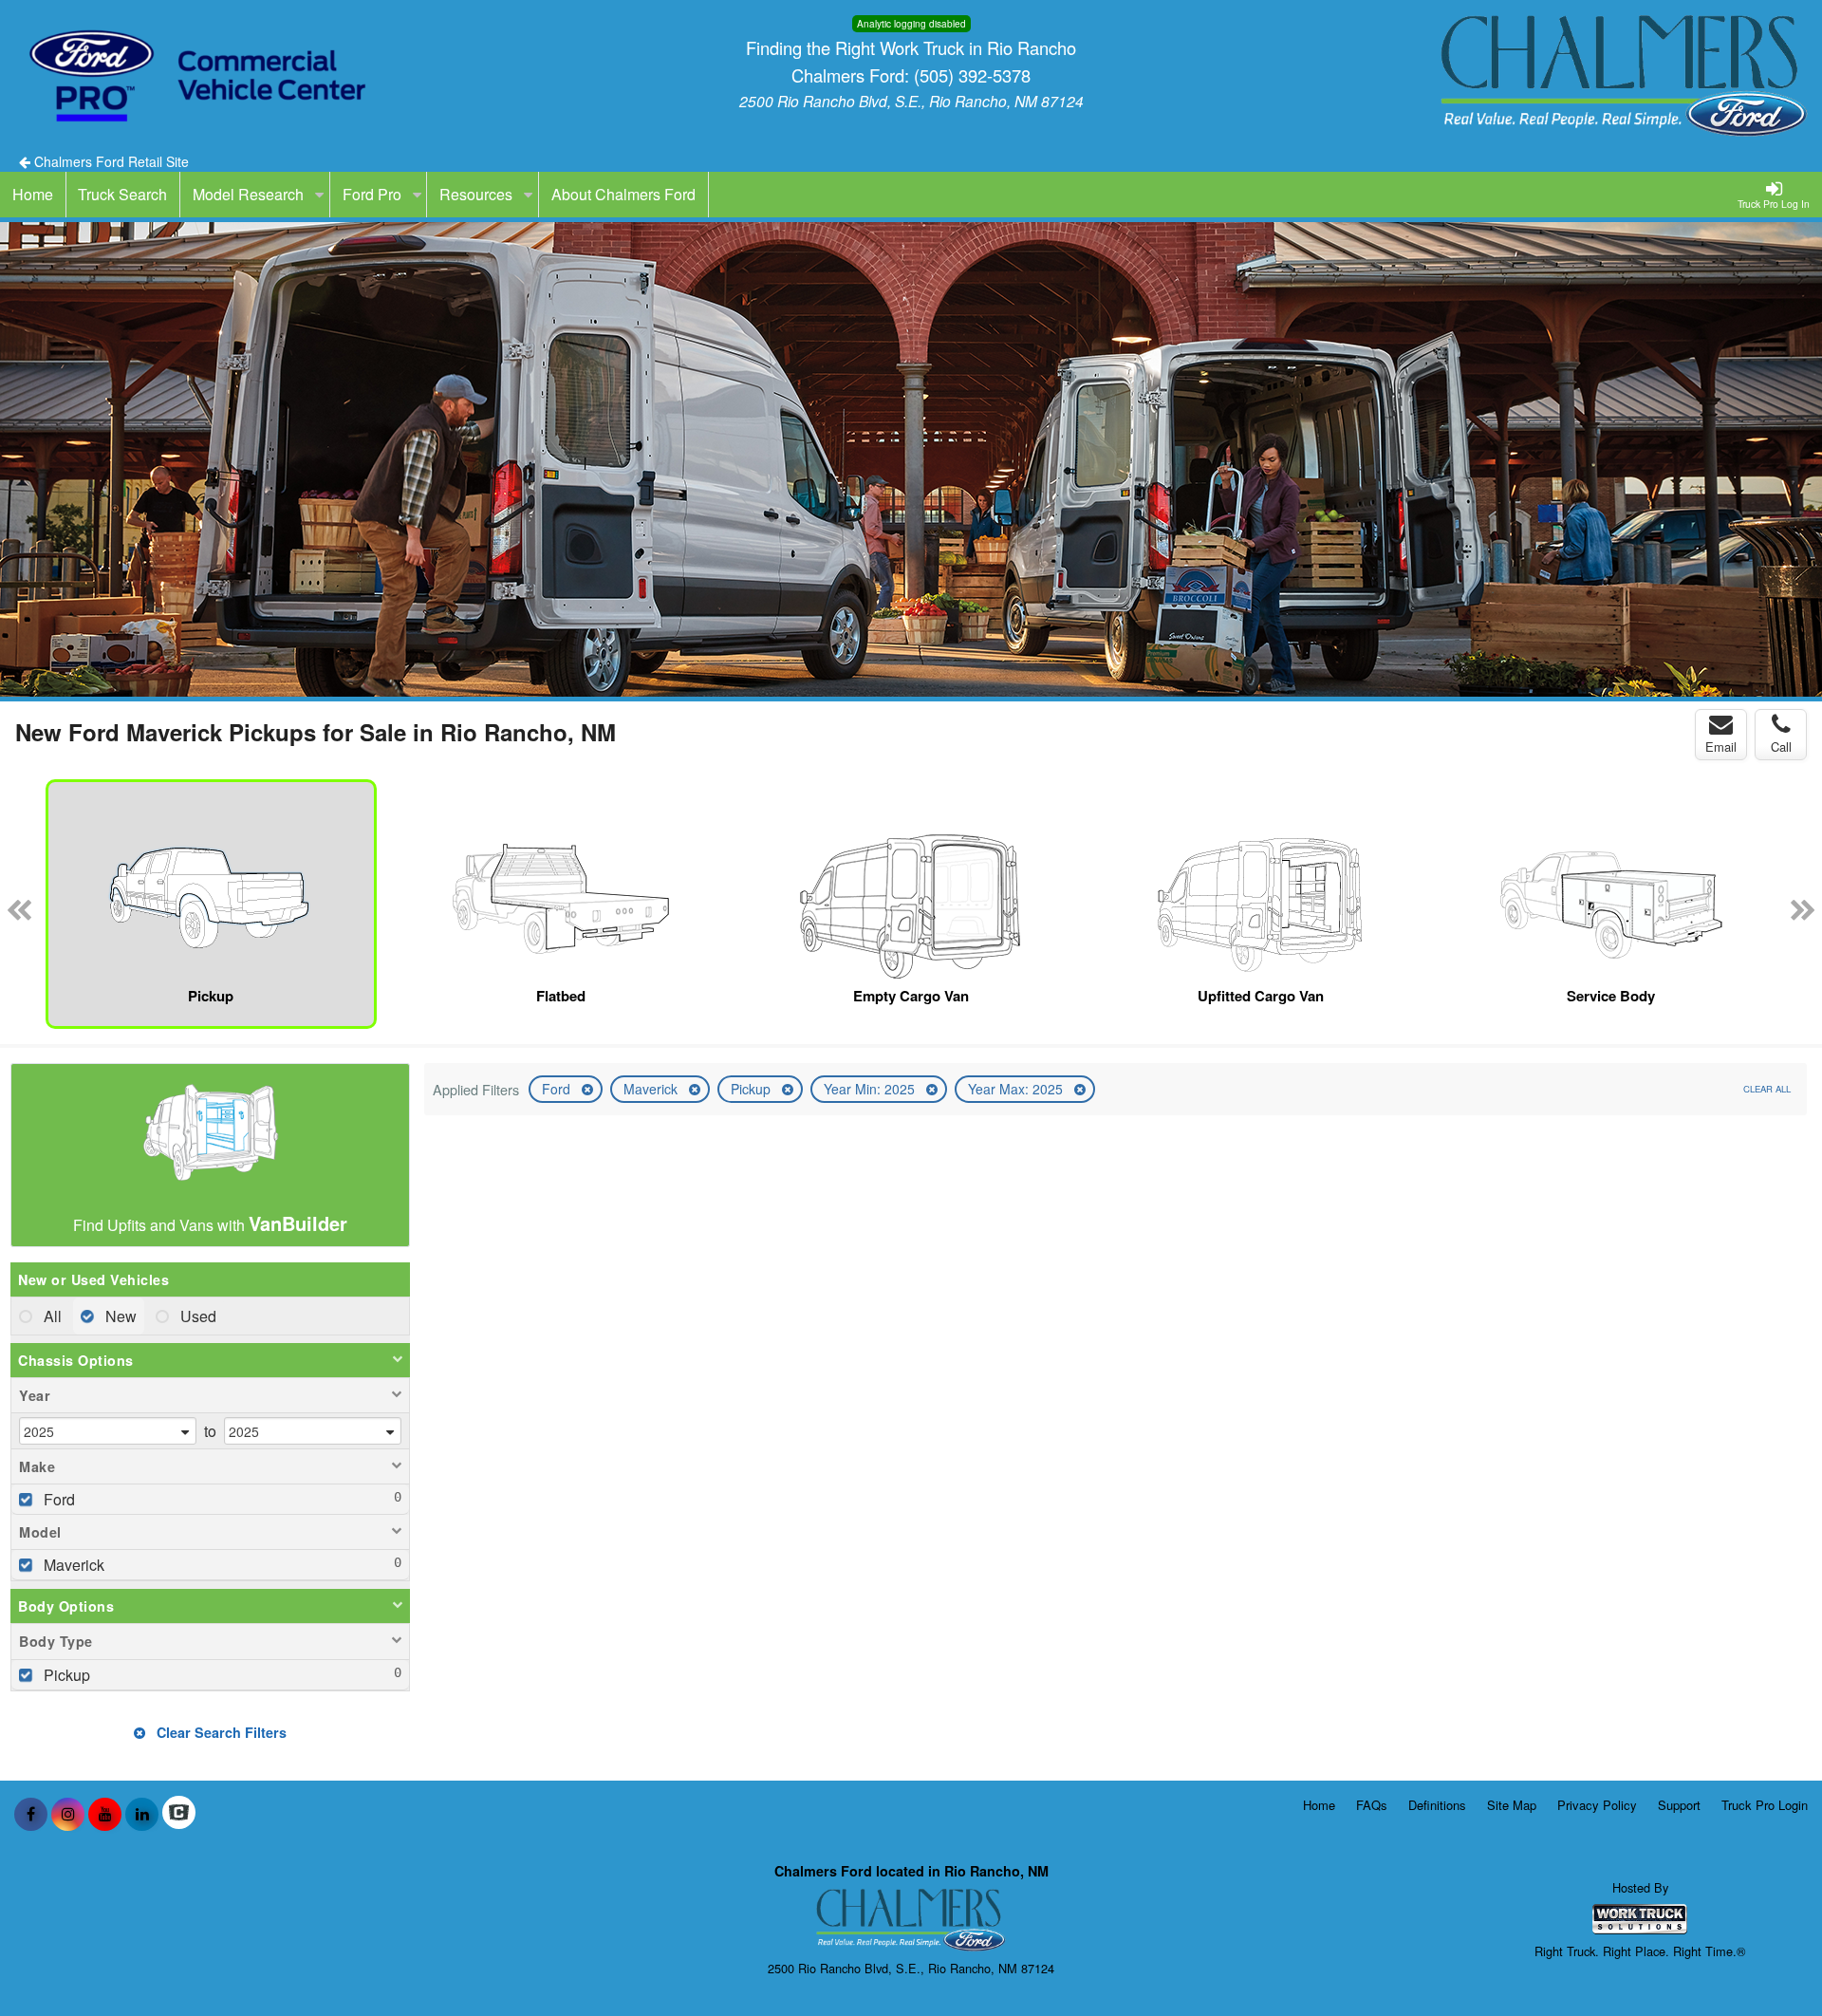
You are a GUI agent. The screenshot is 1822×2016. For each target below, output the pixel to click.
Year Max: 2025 (1017, 1089)
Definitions (1437, 1805)
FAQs (1372, 1805)
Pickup (753, 1089)
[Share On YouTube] (105, 1814)
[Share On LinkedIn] (142, 1814)
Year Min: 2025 (871, 1089)
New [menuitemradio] (119, 1316)
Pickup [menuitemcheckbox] (65, 1675)
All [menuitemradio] (51, 1316)
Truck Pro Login (1765, 1805)
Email (1721, 747)
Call (1781, 747)
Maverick (652, 1089)
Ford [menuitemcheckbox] (57, 1499)
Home (1319, 1805)
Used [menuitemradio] (196, 1316)
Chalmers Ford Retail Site (110, 161)
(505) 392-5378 (972, 75)
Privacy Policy (1597, 1805)
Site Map (1512, 1805)
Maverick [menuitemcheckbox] (72, 1565)
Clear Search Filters (220, 1732)
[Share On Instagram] (68, 1814)
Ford (558, 1089)
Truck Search (122, 194)
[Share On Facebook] (31, 1814)
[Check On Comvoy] (179, 1814)
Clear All (1767, 1089)
